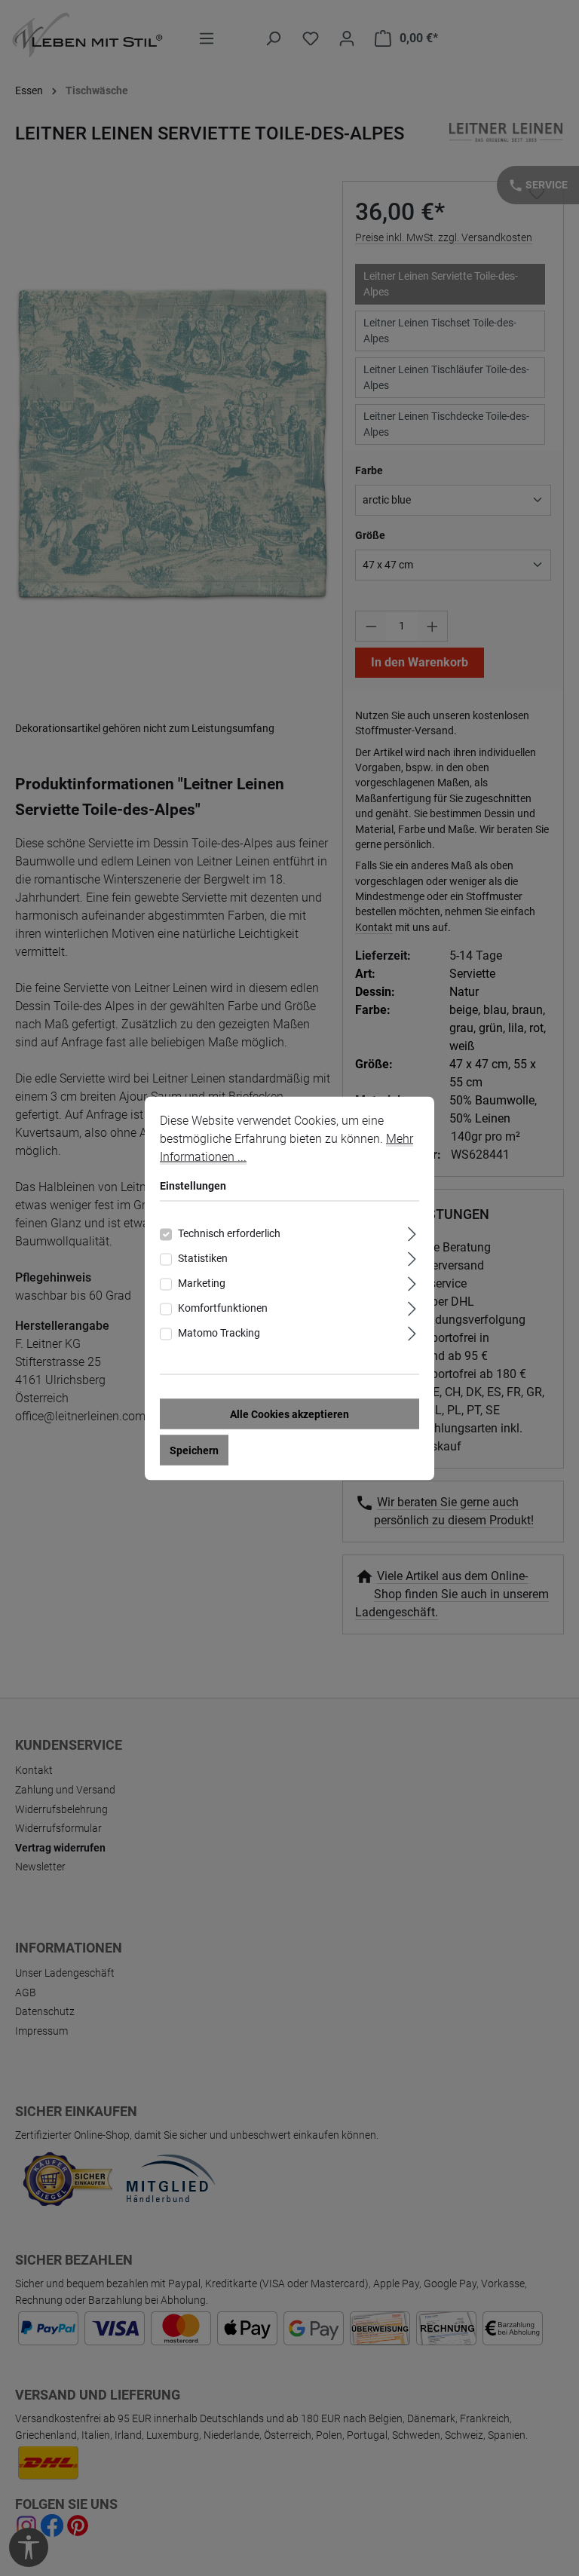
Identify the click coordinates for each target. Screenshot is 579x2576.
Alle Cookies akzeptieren (289, 1414)
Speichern (194, 1450)
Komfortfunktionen (223, 1307)
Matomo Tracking (219, 1332)
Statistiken (203, 1257)
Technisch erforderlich (229, 1233)
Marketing (202, 1282)
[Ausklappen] (412, 1231)
